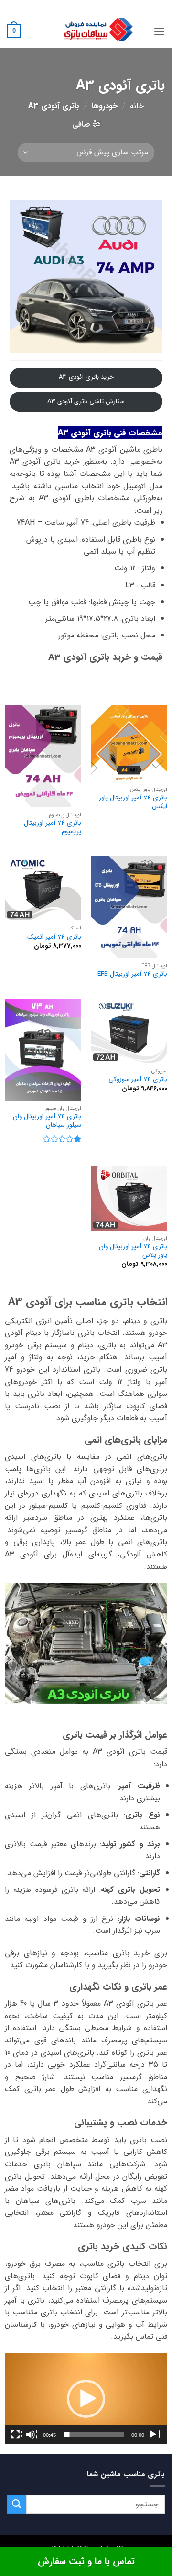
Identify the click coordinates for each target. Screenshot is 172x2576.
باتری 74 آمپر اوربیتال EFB (132, 974)
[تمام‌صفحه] (16, 2435)
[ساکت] (32, 2435)
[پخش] (154, 2435)
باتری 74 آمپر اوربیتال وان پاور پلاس (133, 1251)
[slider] (94, 2435)
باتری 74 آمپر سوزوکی (138, 1080)
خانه (137, 106)
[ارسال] (17, 2504)
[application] (86, 2399)
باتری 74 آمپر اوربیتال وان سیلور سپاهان (47, 1121)
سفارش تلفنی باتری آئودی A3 (86, 401)
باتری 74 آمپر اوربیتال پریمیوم (53, 827)
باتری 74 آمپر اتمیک (54, 937)
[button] (159, 31)
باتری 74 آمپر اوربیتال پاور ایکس (133, 802)
